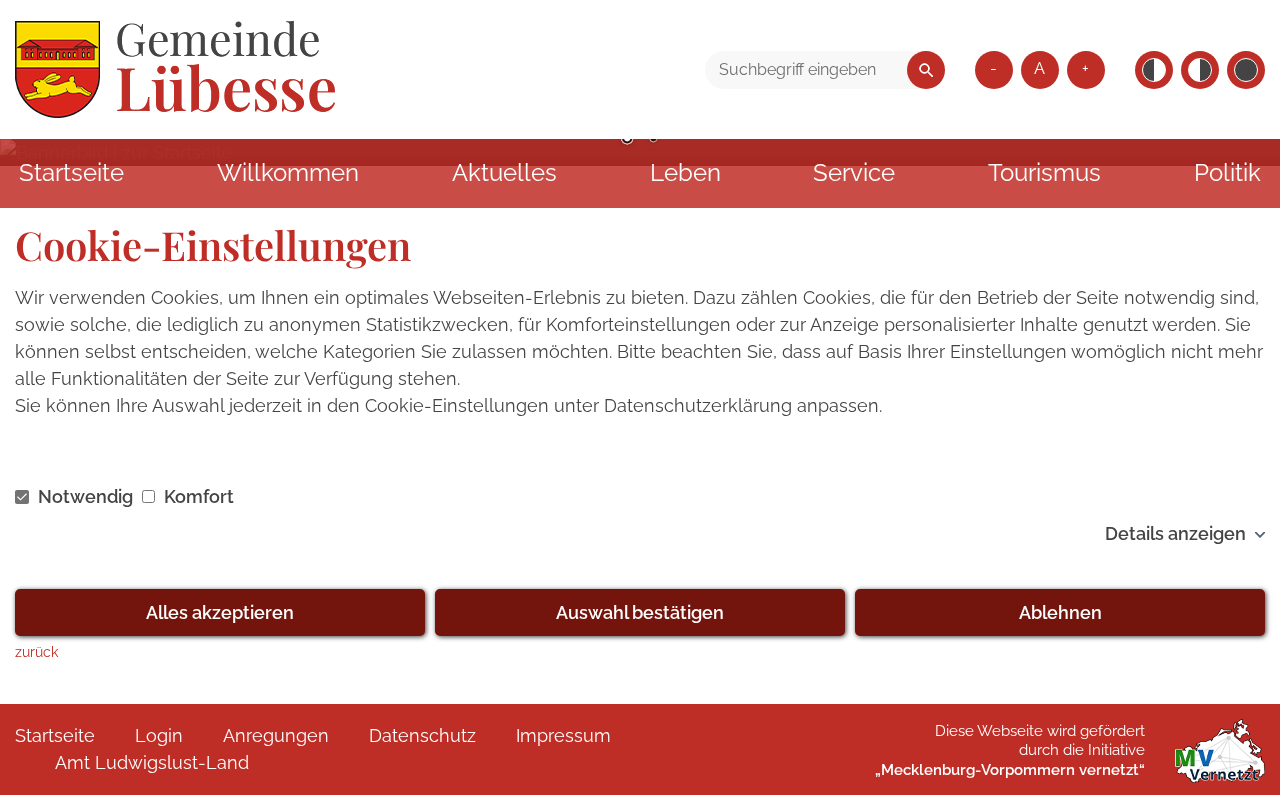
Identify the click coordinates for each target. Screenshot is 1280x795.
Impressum (563, 735)
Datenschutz (422, 735)
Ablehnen (1060, 612)
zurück (36, 651)
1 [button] (627, 140)
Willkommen (288, 172)
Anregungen (276, 735)
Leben (685, 172)
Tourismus (1044, 172)
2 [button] (653, 140)
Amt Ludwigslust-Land (152, 762)
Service (854, 172)
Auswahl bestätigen (640, 612)
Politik (1227, 172)
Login (159, 735)
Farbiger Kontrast (1246, 70)
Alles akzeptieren (220, 612)
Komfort (197, 496)
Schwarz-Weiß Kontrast (1154, 70)
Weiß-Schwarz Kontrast (1200, 70)
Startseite (71, 172)
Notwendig (85, 496)
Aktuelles (504, 172)
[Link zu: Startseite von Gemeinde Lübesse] (175, 69)
